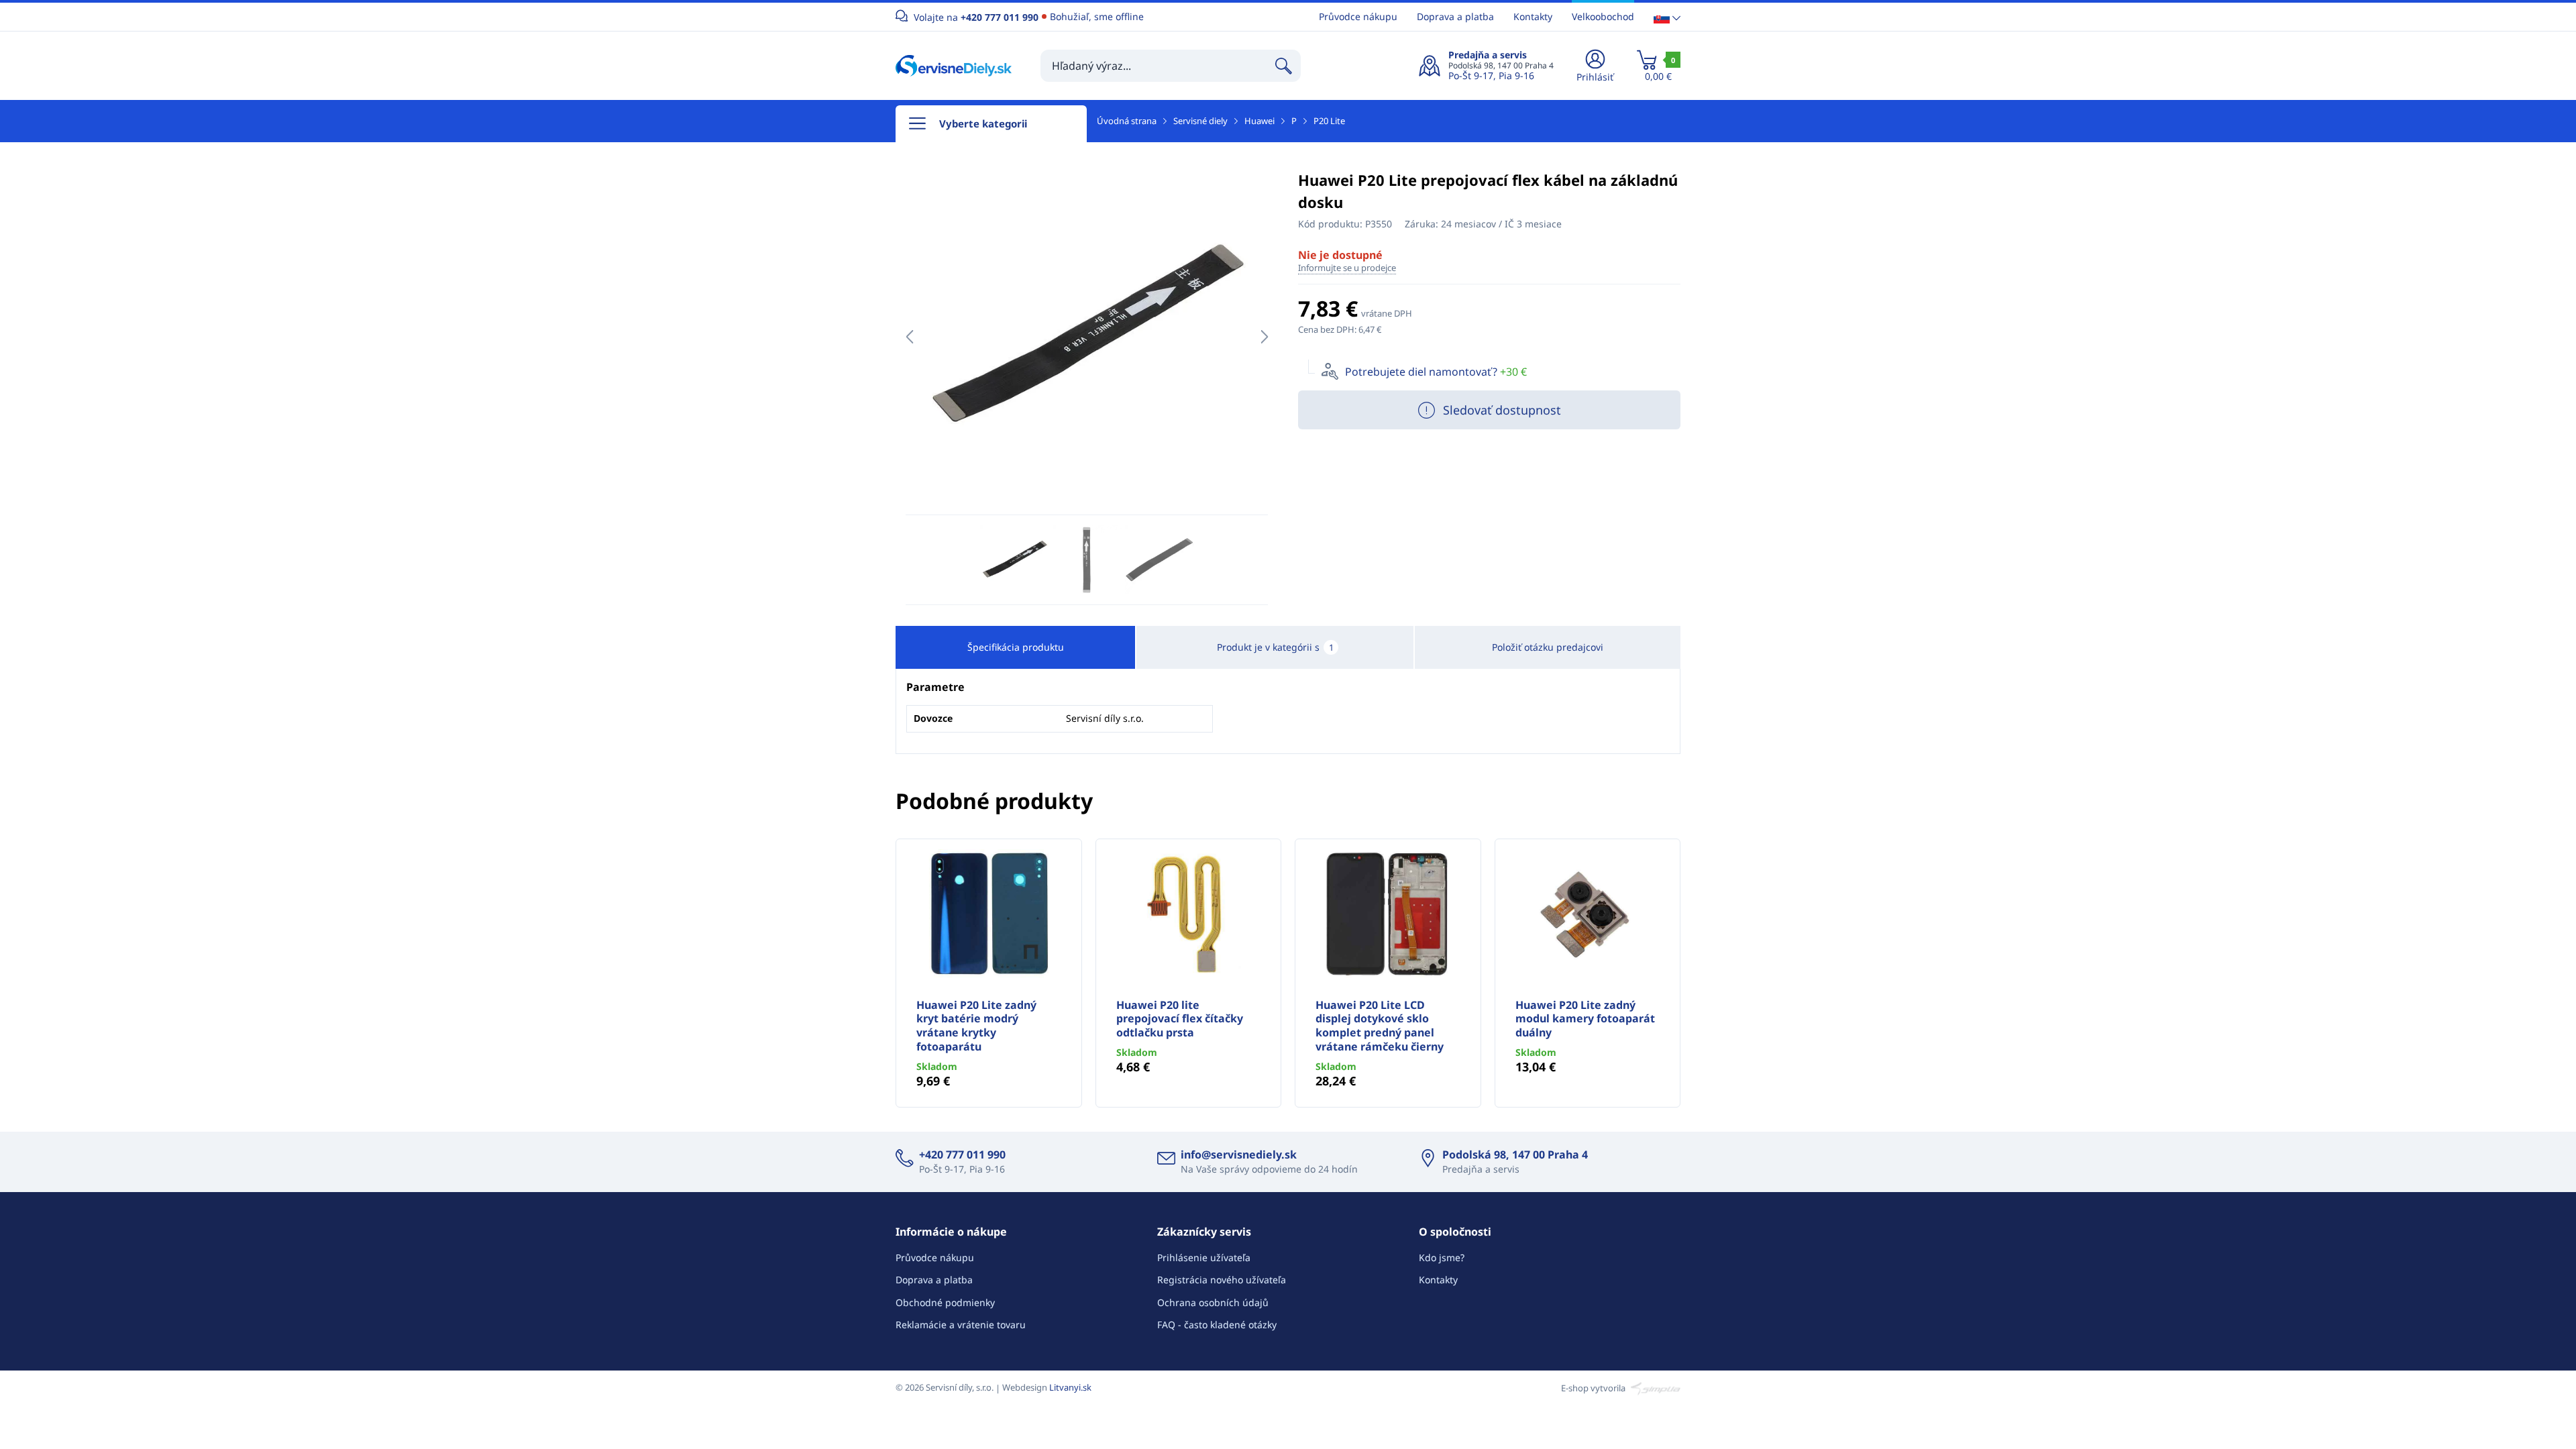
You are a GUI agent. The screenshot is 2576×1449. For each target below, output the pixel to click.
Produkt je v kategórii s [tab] (1275, 647)
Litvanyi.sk (1070, 1387)
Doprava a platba (1455, 16)
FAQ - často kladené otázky (1217, 1325)
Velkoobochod (1603, 16)
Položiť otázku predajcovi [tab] (1548, 647)
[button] (1667, 17)
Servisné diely (1200, 121)
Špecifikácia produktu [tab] (1016, 647)
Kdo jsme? (1442, 1257)
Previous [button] (909, 337)
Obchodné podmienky (945, 1302)
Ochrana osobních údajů (1213, 1302)
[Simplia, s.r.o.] (1654, 1387)
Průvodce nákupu (1358, 16)
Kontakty (1533, 16)
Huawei (1259, 121)
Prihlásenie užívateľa (1204, 1257)
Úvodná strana (1127, 121)
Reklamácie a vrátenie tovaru (961, 1325)
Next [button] (1264, 337)
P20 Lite (1329, 121)
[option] (1087, 337)
